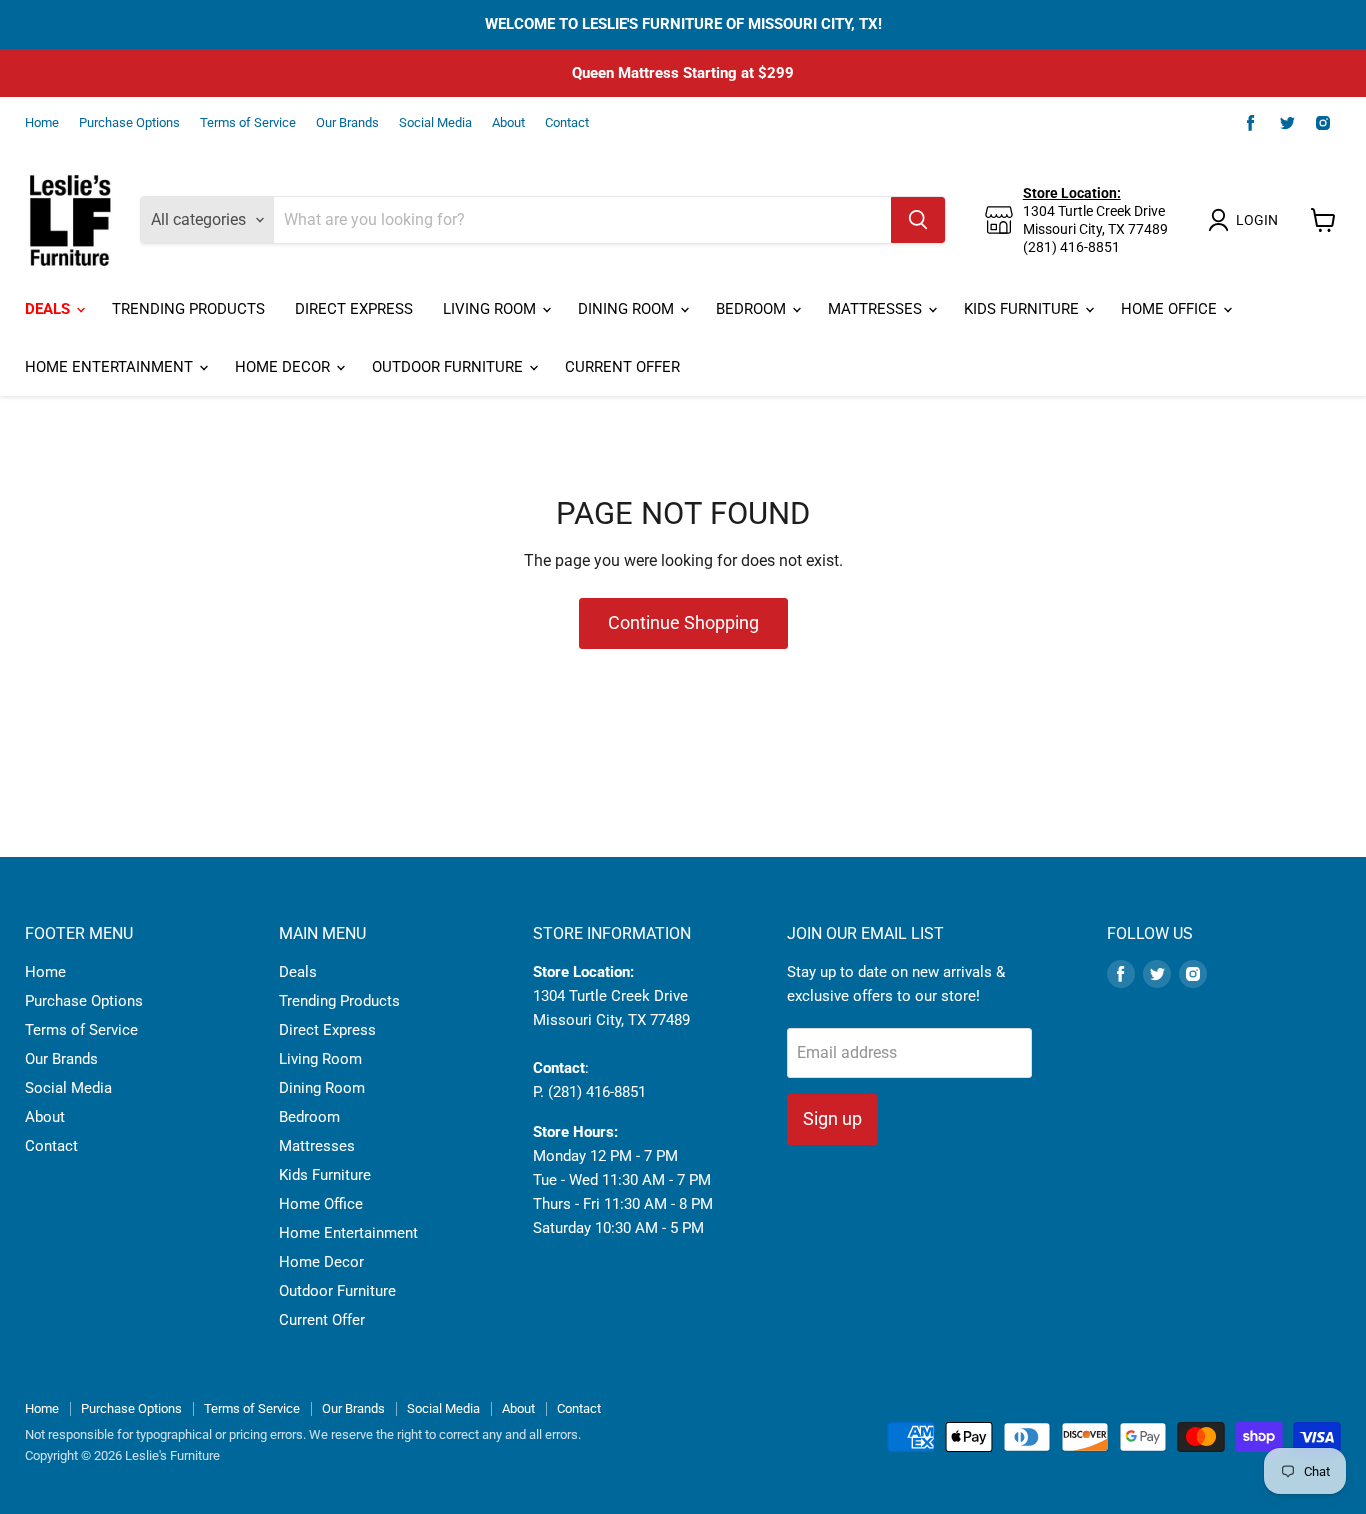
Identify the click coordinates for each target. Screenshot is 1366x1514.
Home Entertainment (111, 367)
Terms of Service (248, 123)
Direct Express (354, 309)
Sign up (832, 1118)
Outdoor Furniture (449, 367)
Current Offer (622, 367)
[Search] (918, 220)
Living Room (491, 309)
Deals (49, 309)
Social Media (435, 123)
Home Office (1171, 309)
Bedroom (753, 309)
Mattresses (877, 309)
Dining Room (628, 309)
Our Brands (347, 123)
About (508, 123)
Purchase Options (129, 123)
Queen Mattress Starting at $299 (683, 73)
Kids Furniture (1023, 309)
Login (1257, 220)
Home (42, 123)
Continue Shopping (683, 622)
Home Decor (284, 367)
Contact (567, 123)
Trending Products (188, 309)
